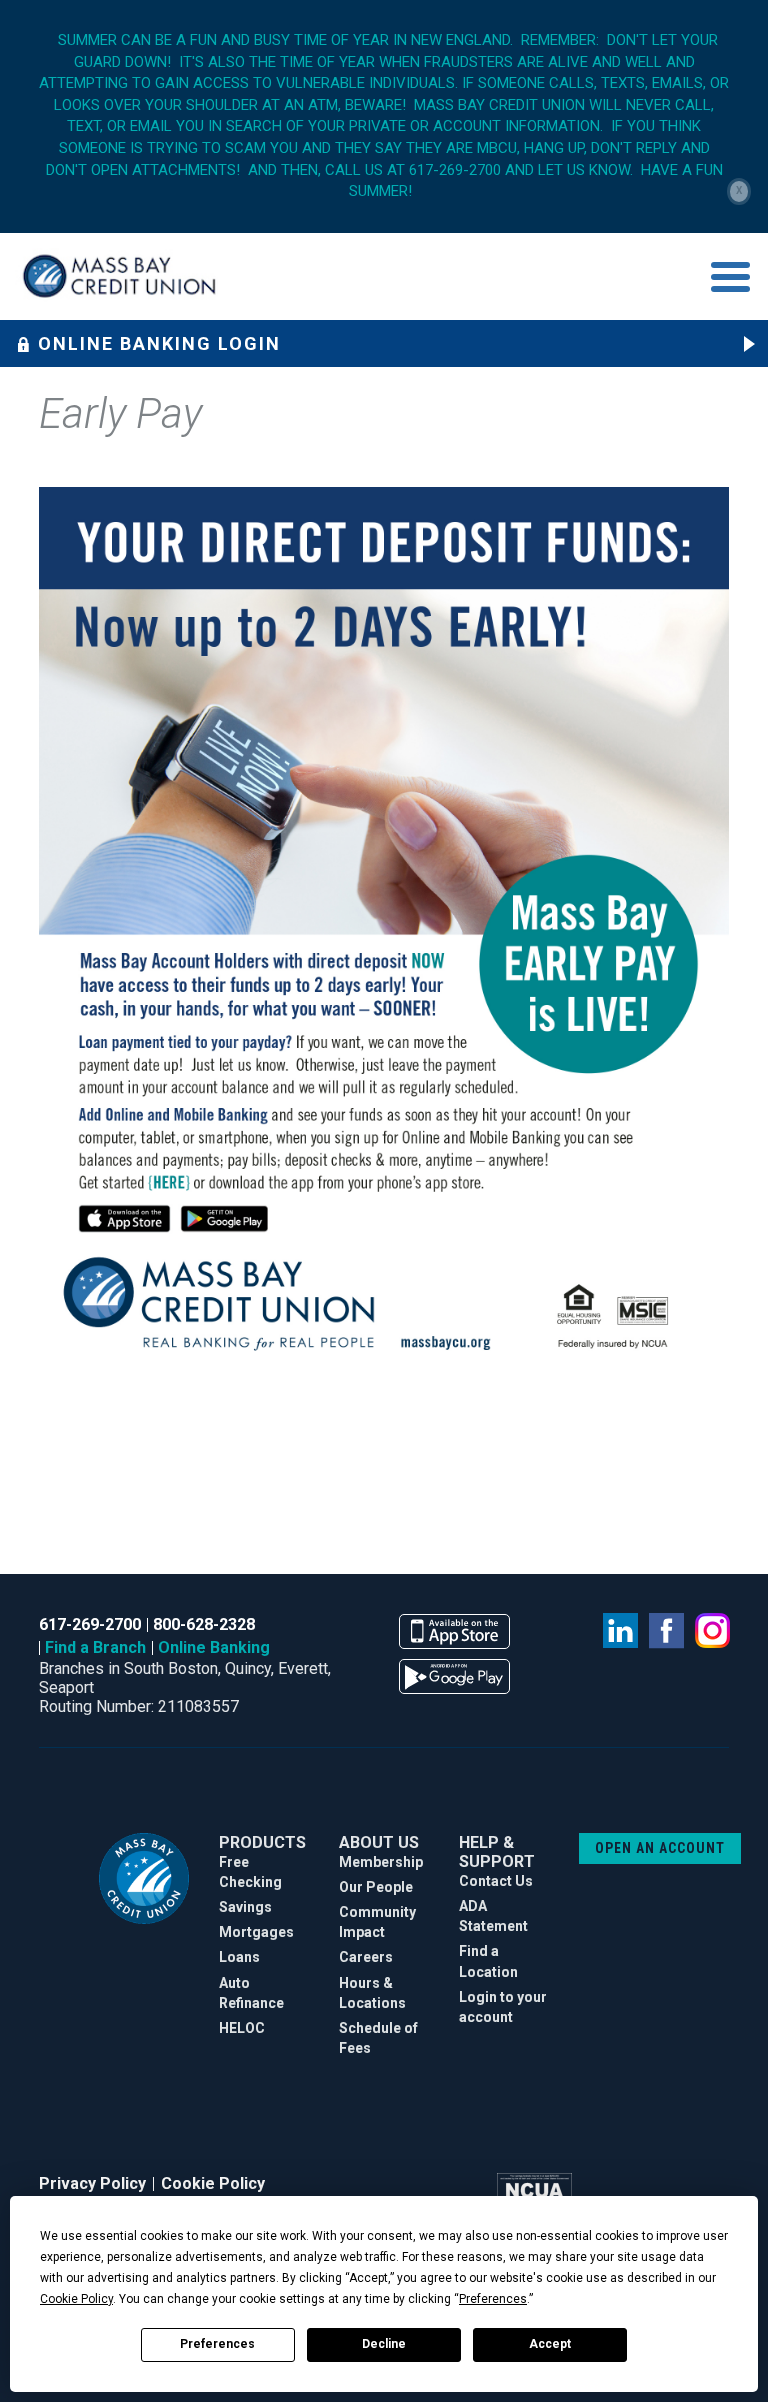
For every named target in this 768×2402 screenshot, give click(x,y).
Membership (381, 1862)
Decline (384, 2344)
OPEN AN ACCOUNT (660, 1848)
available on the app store (454, 1631)
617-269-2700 (90, 1624)
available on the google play (454, 1676)
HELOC (242, 2028)
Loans (239, 1957)
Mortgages (256, 1932)
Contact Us (496, 1881)
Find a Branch (95, 1647)
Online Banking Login (159, 343)
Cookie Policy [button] (76, 2299)
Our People (376, 1887)
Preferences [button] (493, 2299)
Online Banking (214, 1647)
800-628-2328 (204, 1624)
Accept (550, 2344)
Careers (366, 1957)
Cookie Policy (213, 2183)
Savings (245, 1907)
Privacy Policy (92, 2183)
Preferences (217, 2344)
